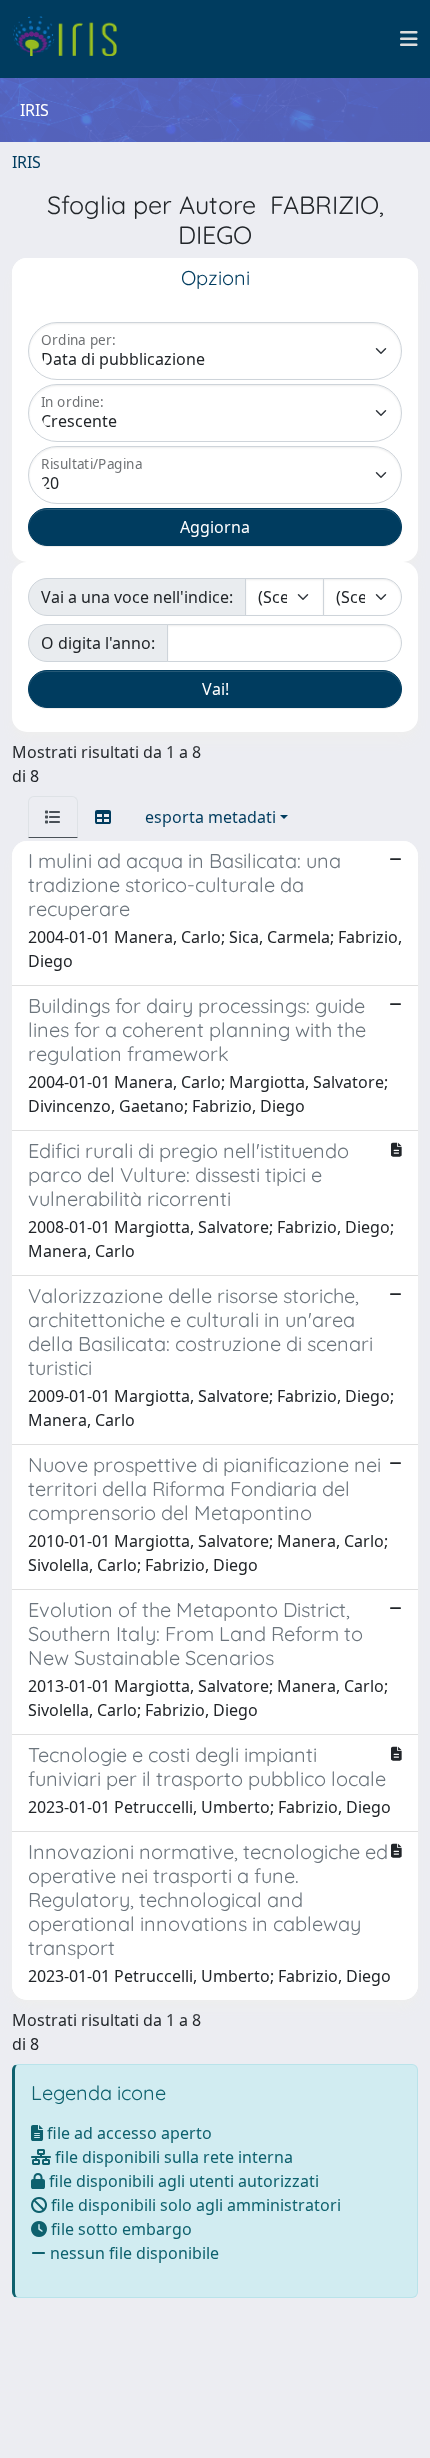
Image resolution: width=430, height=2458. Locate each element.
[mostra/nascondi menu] (409, 39)
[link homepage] (72, 39)
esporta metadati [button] (210, 817)
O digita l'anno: (98, 643)
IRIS (26, 162)
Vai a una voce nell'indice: (137, 597)
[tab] (53, 817)
